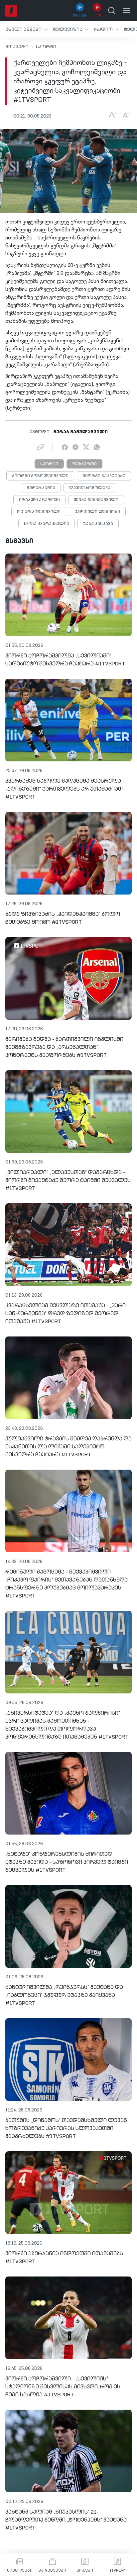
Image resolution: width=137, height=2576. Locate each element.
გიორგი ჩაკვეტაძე (104, 476)
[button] (26, 29)
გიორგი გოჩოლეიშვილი (40, 476)
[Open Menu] (126, 11)
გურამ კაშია (41, 488)
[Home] (11, 11)
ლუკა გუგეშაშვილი (96, 500)
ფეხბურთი (84, 464)
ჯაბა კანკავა (98, 524)
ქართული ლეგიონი (97, 512)
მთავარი (17, 47)
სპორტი (46, 47)
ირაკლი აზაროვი (39, 500)
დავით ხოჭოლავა (90, 488)
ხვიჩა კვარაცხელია (47, 524)
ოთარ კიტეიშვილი (39, 512)
